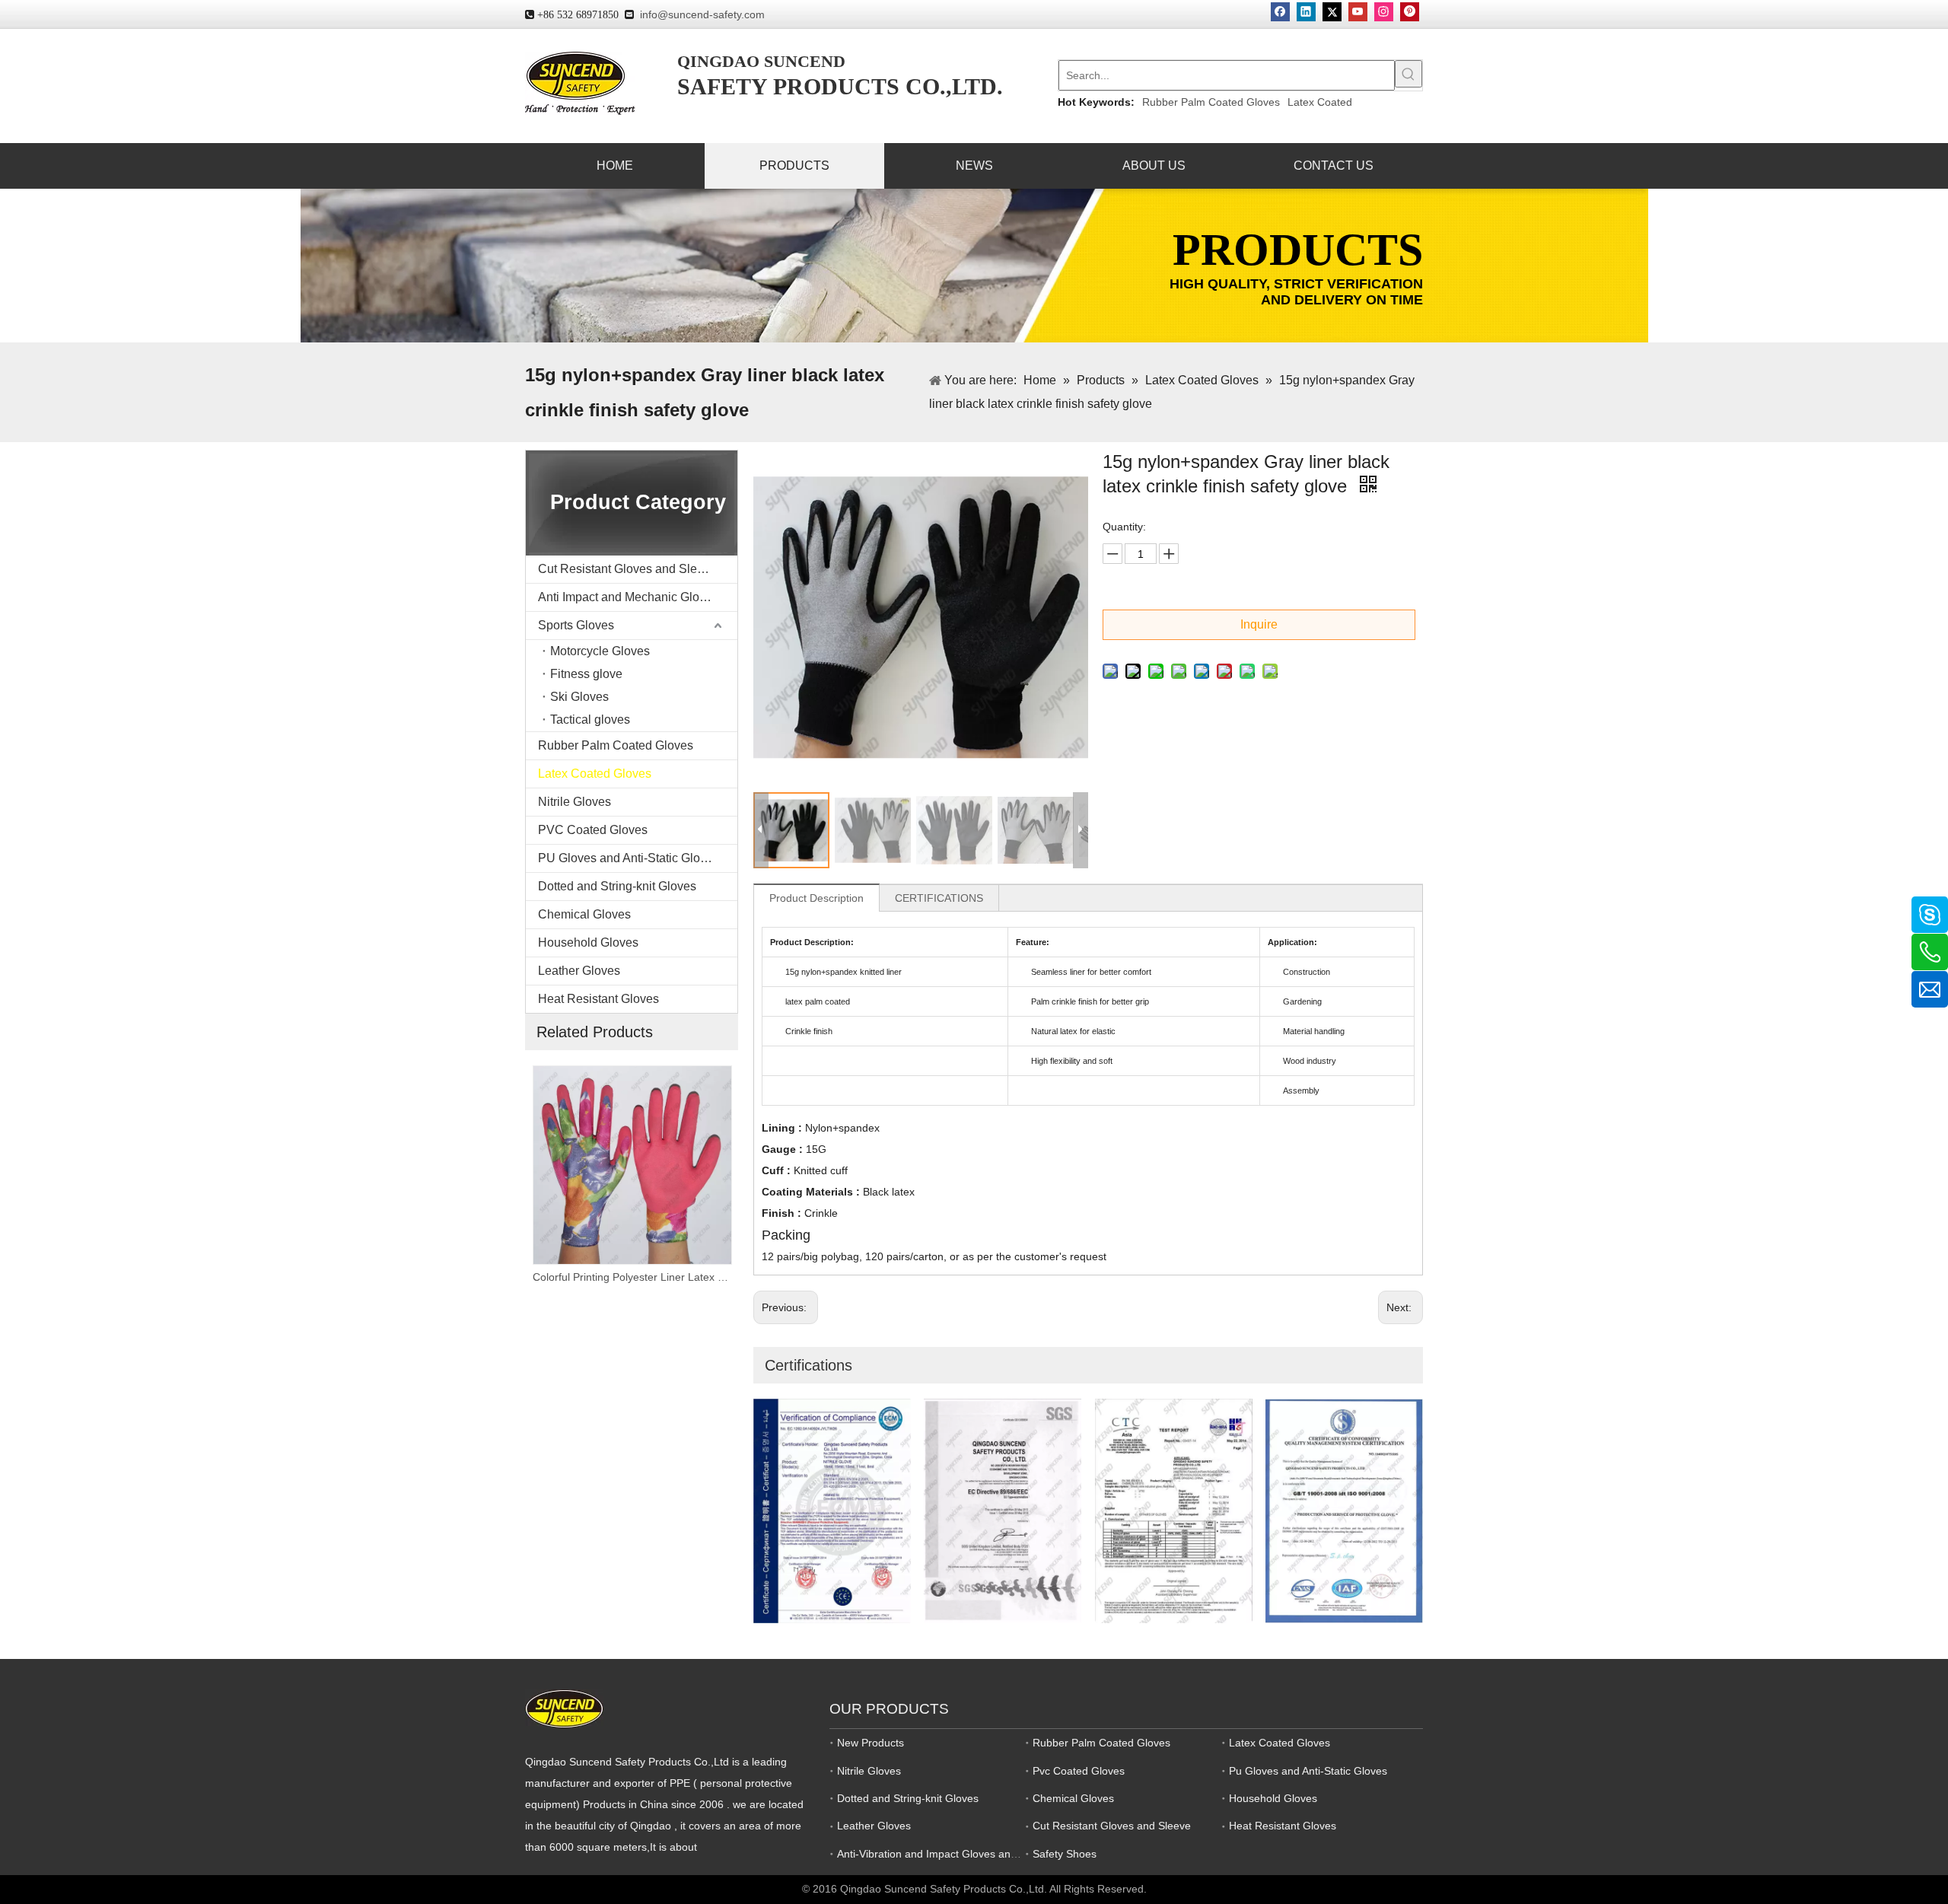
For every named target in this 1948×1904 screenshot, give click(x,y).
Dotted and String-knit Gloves (617, 886)
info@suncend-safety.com (702, 14)
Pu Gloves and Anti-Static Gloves (1308, 1771)
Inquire (1259, 624)
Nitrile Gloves (575, 802)
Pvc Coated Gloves (1079, 1771)
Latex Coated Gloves (595, 774)
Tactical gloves (590, 720)
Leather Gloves (579, 971)
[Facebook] (1280, 12)
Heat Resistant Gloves (598, 999)
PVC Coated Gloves (593, 830)
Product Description (816, 898)
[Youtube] (1358, 12)
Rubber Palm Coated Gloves (1211, 102)
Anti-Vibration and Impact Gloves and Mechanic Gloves (970, 1854)
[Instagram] (1384, 12)
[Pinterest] (1410, 12)
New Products (871, 1743)
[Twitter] (1332, 12)
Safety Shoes (1065, 1854)
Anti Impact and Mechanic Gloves (628, 597)
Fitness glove (586, 674)
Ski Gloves (579, 697)
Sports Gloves (576, 625)
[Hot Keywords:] (1408, 74)
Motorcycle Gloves (600, 651)
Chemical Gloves (584, 914)
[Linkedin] (1306, 12)
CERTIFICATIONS (939, 898)
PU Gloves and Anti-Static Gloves (629, 858)
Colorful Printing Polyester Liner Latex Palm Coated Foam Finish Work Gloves (632, 1277)
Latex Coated (1320, 102)
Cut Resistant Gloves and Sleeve (627, 569)
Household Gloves (588, 942)
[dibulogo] (564, 1709)
